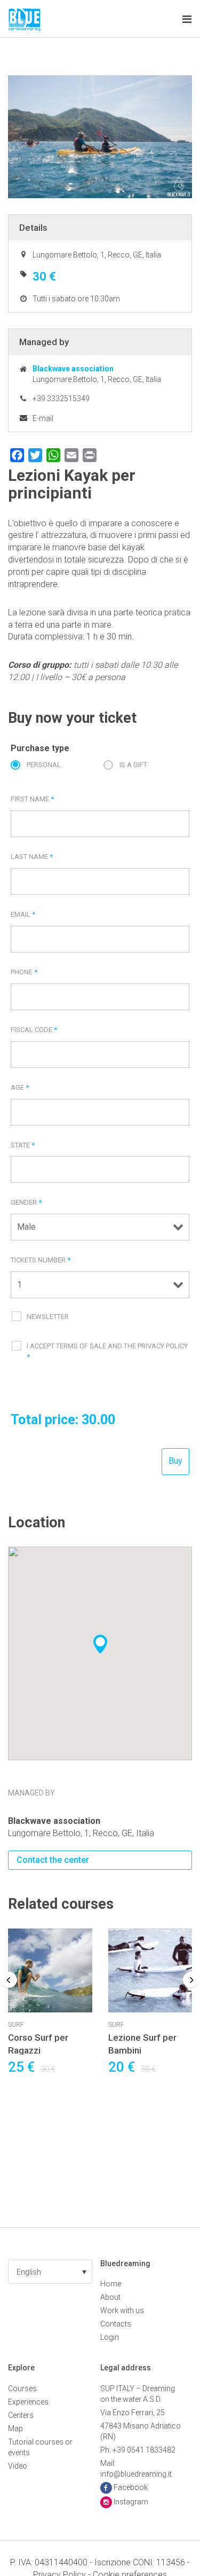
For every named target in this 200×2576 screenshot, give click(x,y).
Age (20, 1087)
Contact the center (53, 1860)
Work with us (122, 2310)
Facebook (131, 2487)
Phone (24, 972)
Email (23, 914)
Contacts (116, 2324)
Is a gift (133, 765)
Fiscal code (34, 1030)
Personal (44, 765)
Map (15, 2429)
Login (110, 2337)
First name (32, 799)
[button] (50, 2272)
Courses (22, 2388)
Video (18, 2466)
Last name (32, 857)
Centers (21, 2415)
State (23, 1145)
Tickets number (41, 1260)
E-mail (43, 418)
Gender (26, 1202)
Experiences (28, 2402)
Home (111, 2284)
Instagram (131, 2502)
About (110, 2297)
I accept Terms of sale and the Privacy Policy (107, 1351)
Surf (16, 2025)
